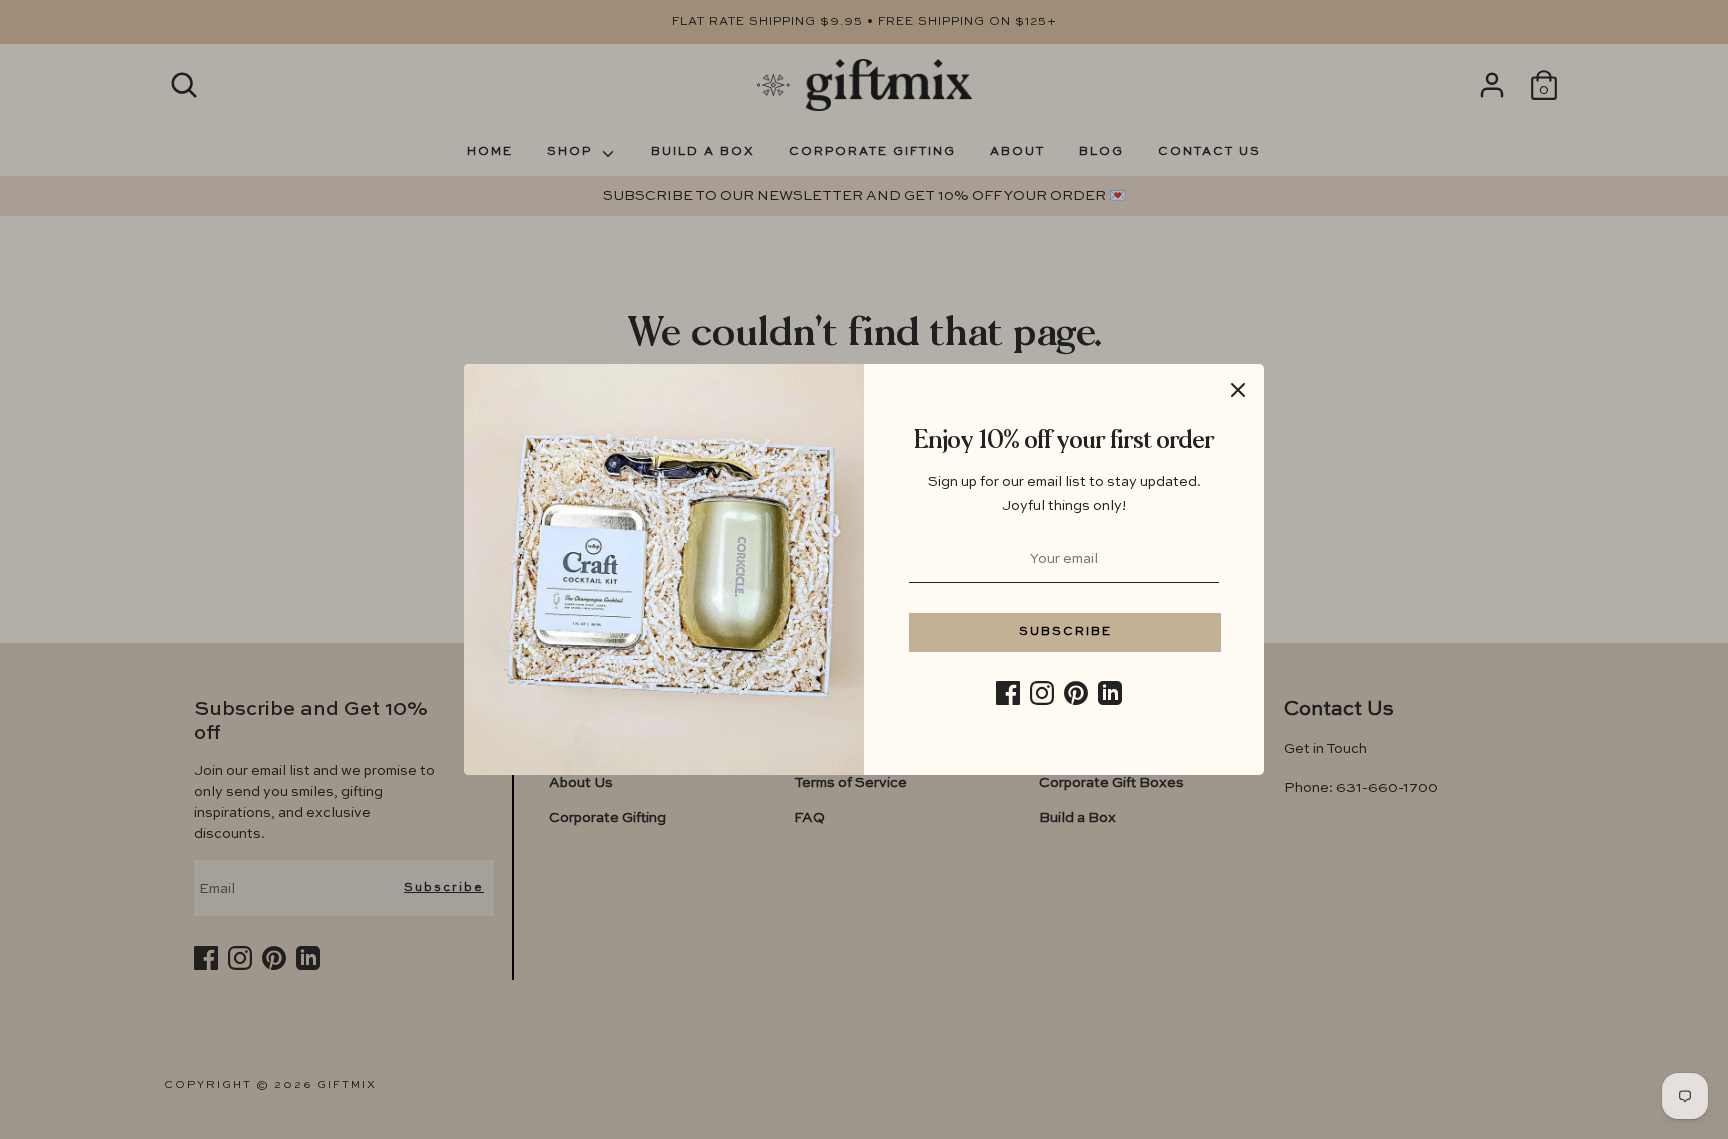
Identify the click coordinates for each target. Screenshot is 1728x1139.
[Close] (1238, 390)
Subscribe (1065, 632)
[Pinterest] (1076, 693)
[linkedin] (1110, 693)
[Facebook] (1008, 693)
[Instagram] (1042, 693)
